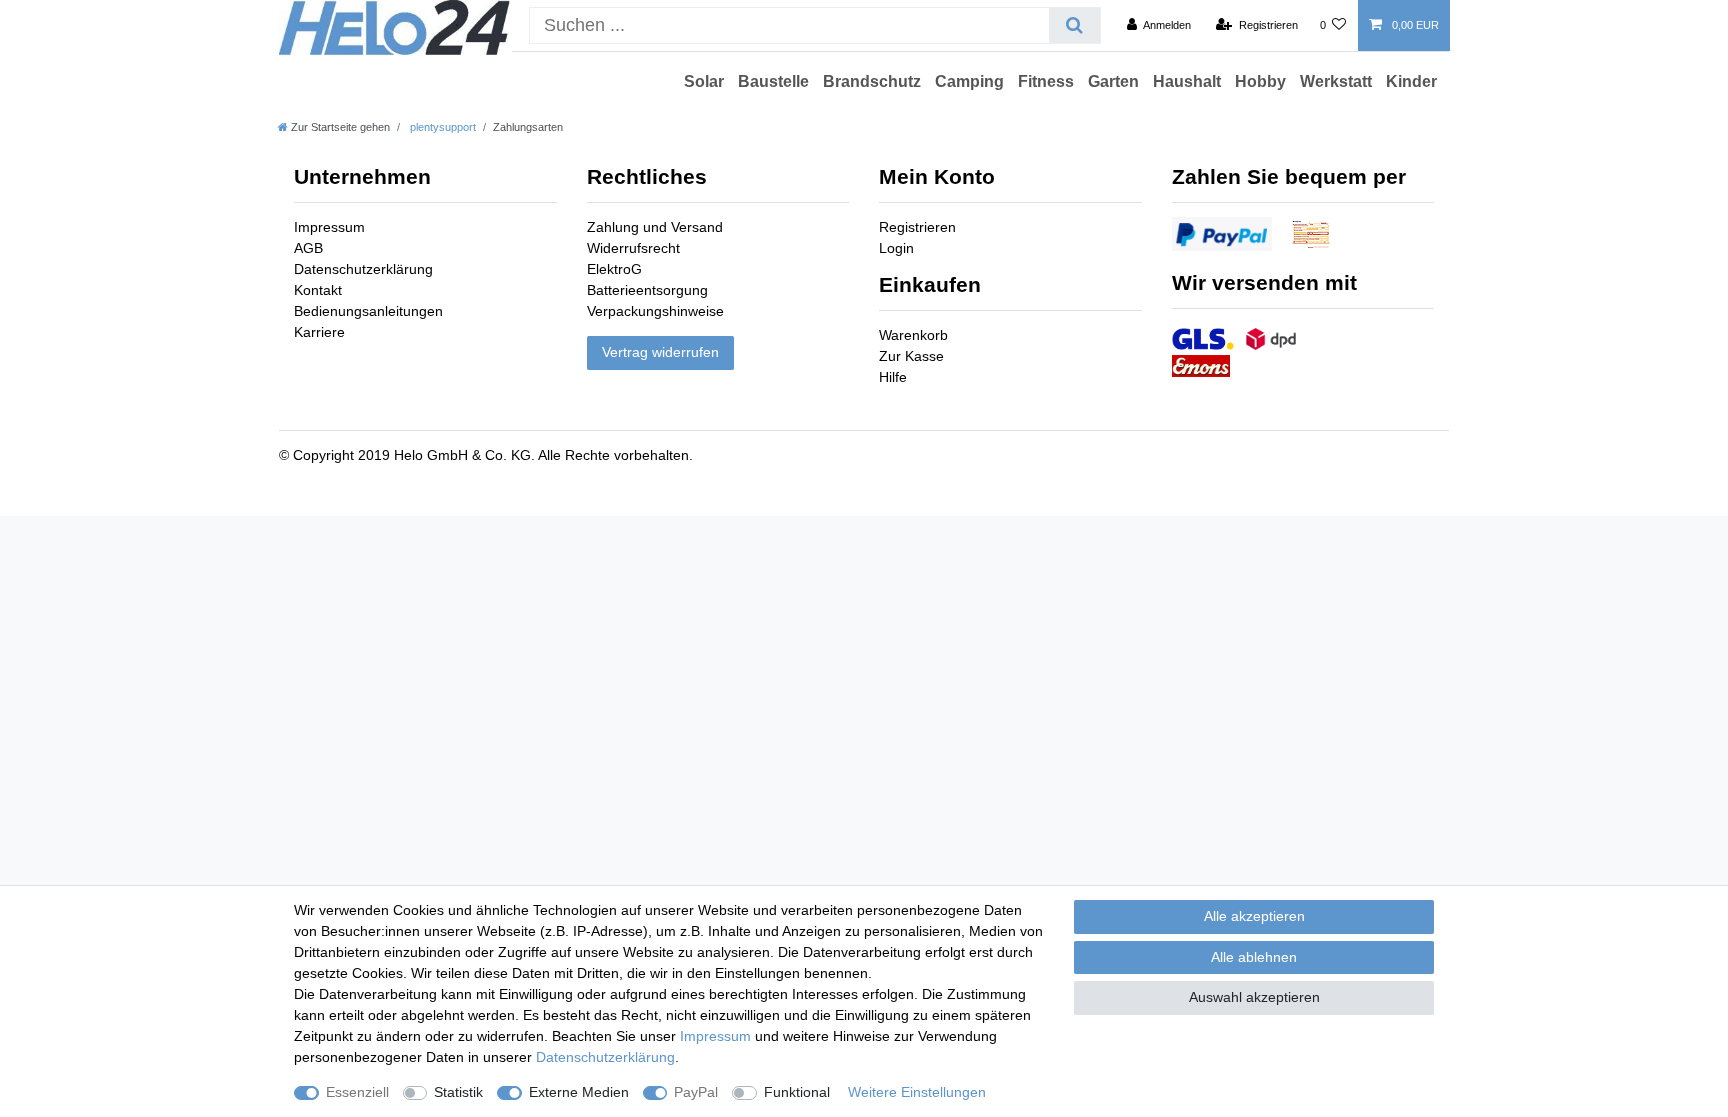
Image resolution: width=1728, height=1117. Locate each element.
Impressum (329, 227)
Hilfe (893, 377)
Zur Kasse (911, 356)
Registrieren (917, 227)
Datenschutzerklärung (363, 269)
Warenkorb (913, 335)
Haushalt (1187, 81)
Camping (969, 81)
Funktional (797, 1092)
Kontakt (318, 290)
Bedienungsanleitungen (368, 311)
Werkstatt (1336, 81)
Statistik (458, 1092)
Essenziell (357, 1092)
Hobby (1260, 81)
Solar (704, 81)
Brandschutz (872, 81)
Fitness (1046, 81)
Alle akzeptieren (1254, 916)
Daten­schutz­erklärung (605, 1057)
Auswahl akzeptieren (1254, 997)
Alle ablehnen (1254, 957)
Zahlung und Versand (655, 227)
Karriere (319, 332)
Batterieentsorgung (647, 290)
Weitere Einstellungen (917, 1092)
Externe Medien (579, 1092)
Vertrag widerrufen (660, 352)
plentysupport (441, 127)
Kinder (1411, 81)
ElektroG (614, 269)
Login (896, 248)
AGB (308, 248)
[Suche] (1074, 25)
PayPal (696, 1092)
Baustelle (773, 81)
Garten (1113, 81)
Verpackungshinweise (655, 311)
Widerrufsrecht (633, 248)
